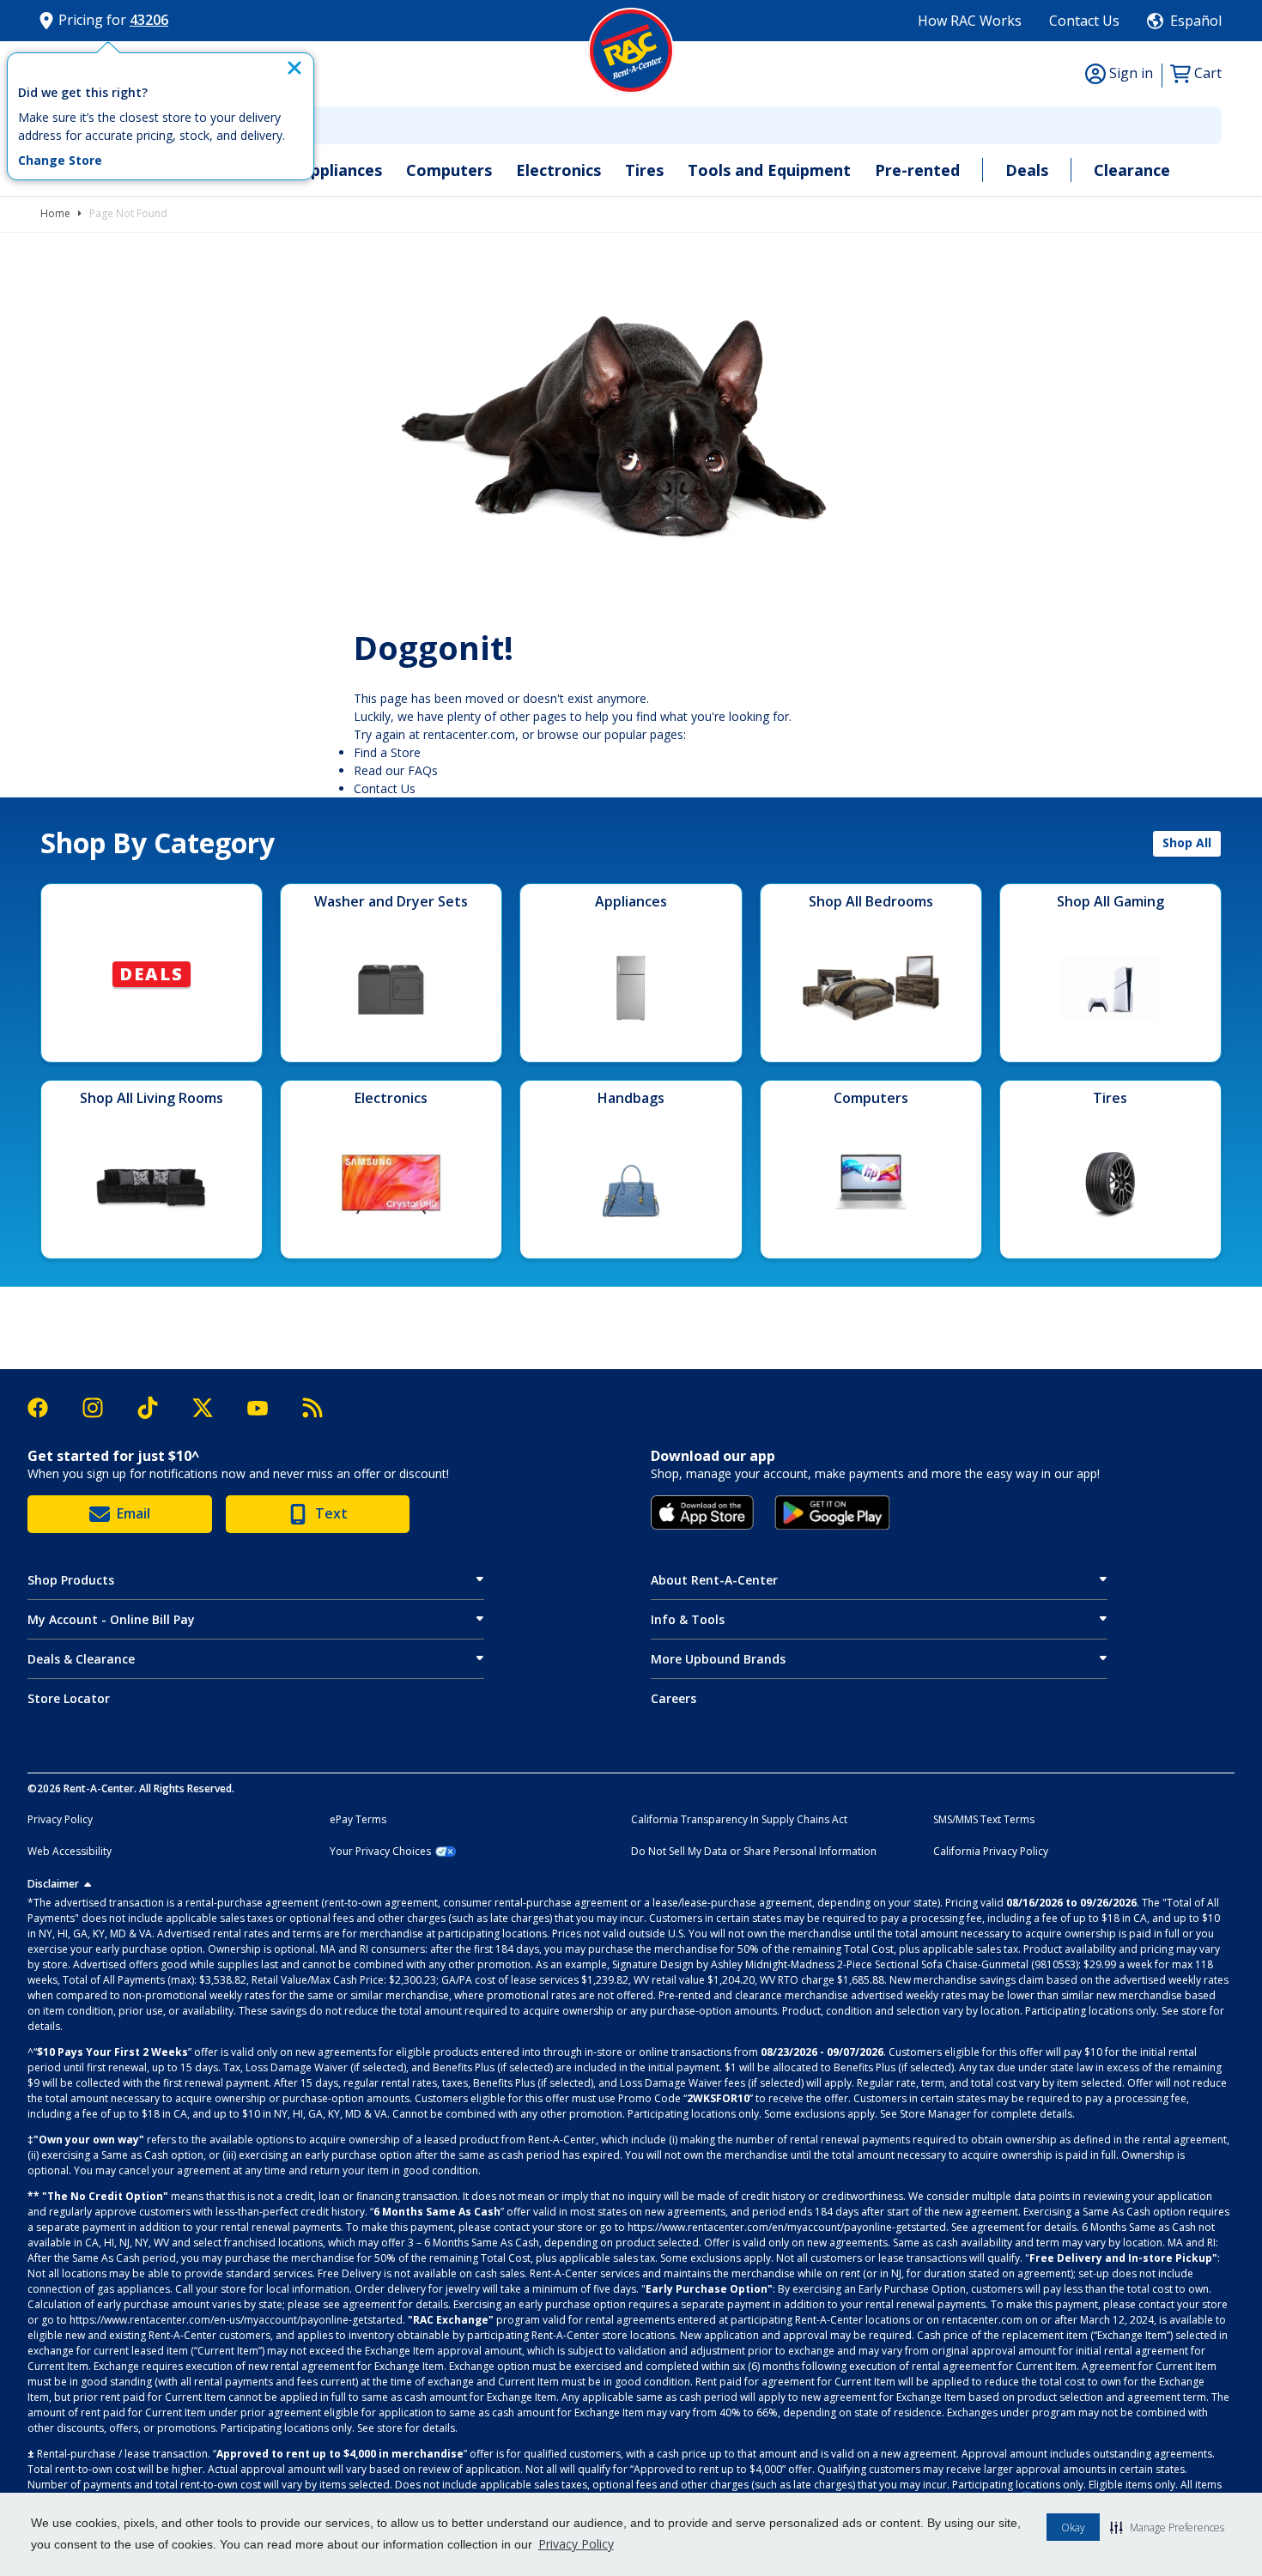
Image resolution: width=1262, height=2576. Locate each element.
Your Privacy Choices (380, 1852)
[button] (1167, 2527)
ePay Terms (358, 1820)
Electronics (558, 170)
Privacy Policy (576, 2544)
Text (331, 1513)
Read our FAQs (396, 770)
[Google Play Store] (832, 1512)
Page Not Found (128, 213)
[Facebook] (46, 1408)
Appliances (341, 170)
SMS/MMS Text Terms (984, 1820)
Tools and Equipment (769, 170)
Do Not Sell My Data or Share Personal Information (754, 1852)
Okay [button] (1073, 2528)
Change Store (60, 161)
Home (55, 213)
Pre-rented (917, 170)
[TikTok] (156, 1408)
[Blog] (312, 1408)
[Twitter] (211, 1408)
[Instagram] (101, 1408)
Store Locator (69, 1698)
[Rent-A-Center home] (631, 51)
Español (1196, 21)
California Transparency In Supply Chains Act (739, 1820)
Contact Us (1084, 21)
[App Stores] (702, 1512)
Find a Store (387, 752)
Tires (644, 170)
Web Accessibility (70, 1852)
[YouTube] (266, 1408)
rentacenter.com (469, 734)
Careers (673, 1698)
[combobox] (631, 125)
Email (133, 1513)
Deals (1027, 170)
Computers (449, 170)
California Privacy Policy (991, 1852)
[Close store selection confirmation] (294, 68)
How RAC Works (970, 21)
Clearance (1132, 170)
